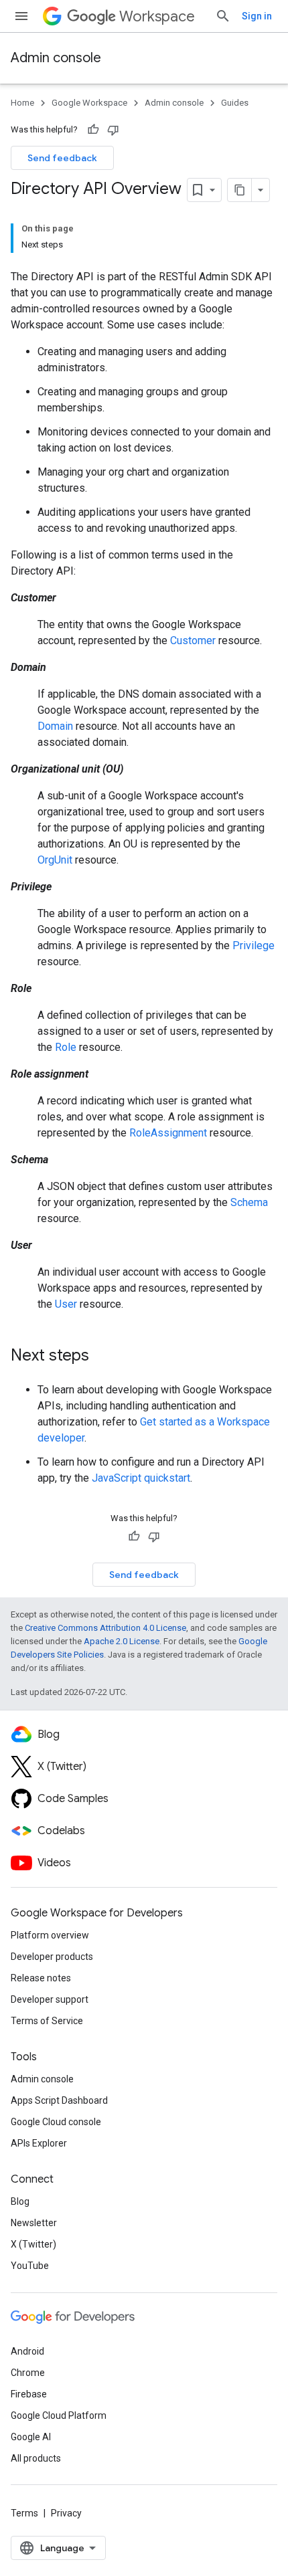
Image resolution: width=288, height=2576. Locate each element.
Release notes (41, 1978)
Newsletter (34, 2223)
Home (22, 103)
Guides (235, 103)
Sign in (257, 16)
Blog (20, 2201)
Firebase (29, 2394)
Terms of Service (47, 2021)
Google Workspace (89, 103)
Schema (249, 1202)
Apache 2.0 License (122, 1641)
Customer (193, 640)
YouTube (30, 2266)
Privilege (254, 946)
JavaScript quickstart (141, 1478)
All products (36, 2458)
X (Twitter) (33, 2244)
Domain (55, 726)
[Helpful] (93, 130)
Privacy (66, 2513)
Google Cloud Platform (59, 2415)
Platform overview (50, 1935)
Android (27, 2351)
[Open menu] (21, 16)
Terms (24, 2513)
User (66, 1304)
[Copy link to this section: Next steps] (102, 1357)
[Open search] (223, 16)
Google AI (31, 2437)
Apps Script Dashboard (59, 2100)
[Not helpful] (113, 130)
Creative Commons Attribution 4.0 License (105, 1628)
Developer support (50, 1999)
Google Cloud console (56, 2122)
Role (66, 1047)
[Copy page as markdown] (240, 190)
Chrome (28, 2373)
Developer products (52, 1957)
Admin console (56, 58)
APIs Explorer (39, 2143)
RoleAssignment (168, 1133)
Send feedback (62, 158)
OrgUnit (55, 860)
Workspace (157, 16)
